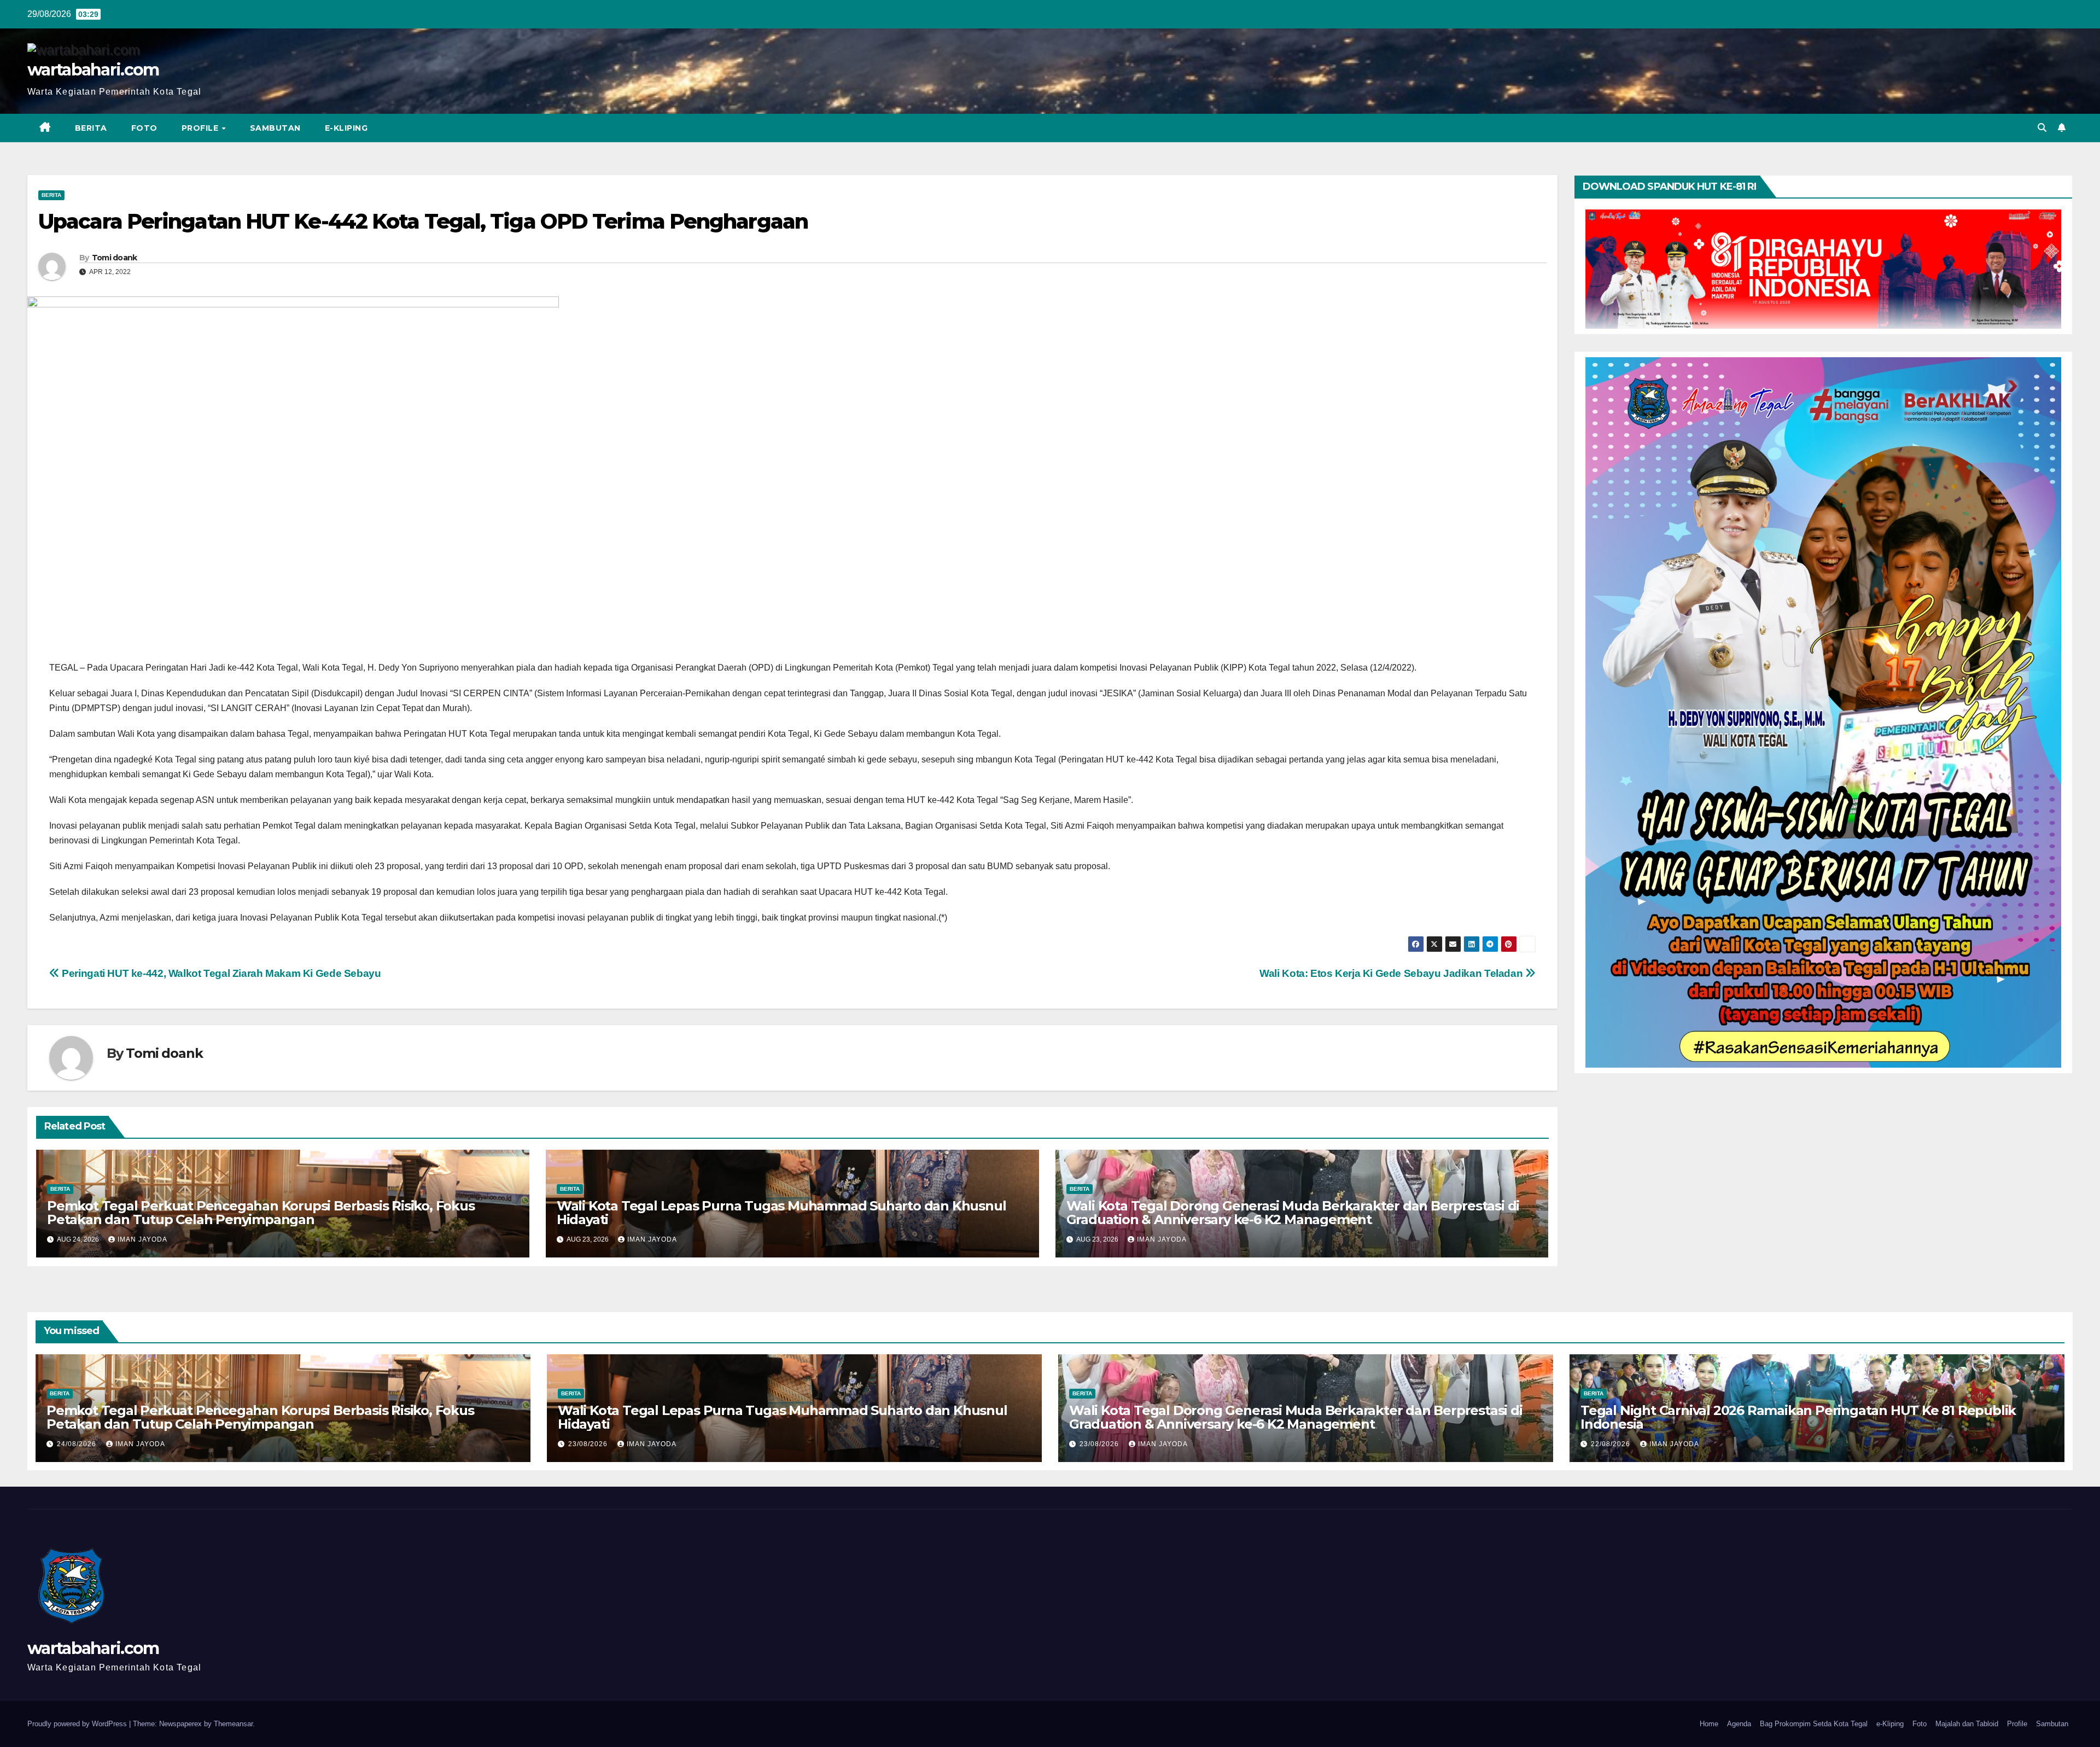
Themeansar (233, 1724)
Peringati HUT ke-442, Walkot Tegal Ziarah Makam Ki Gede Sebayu (220, 973)
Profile (201, 128)
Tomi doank (115, 258)
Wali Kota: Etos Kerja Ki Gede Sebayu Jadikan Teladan (1392, 973)
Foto (144, 128)
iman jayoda (142, 1239)
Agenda (1739, 1724)
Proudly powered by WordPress (78, 1724)
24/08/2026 (78, 1444)
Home (1709, 1724)
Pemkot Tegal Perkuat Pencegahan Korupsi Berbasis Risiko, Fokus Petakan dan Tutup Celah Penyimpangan (261, 1213)
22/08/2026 (1612, 1444)
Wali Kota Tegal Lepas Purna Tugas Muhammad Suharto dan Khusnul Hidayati (781, 1213)
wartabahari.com (93, 70)
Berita (91, 128)
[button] (2042, 128)
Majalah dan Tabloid (1967, 1724)
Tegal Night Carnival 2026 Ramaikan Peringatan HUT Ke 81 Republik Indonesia (1798, 1417)
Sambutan (275, 128)
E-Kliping (346, 128)
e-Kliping (1890, 1724)
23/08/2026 (589, 1444)
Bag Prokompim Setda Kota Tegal (1814, 1724)
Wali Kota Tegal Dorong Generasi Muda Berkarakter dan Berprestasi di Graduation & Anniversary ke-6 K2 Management (1293, 1213)
